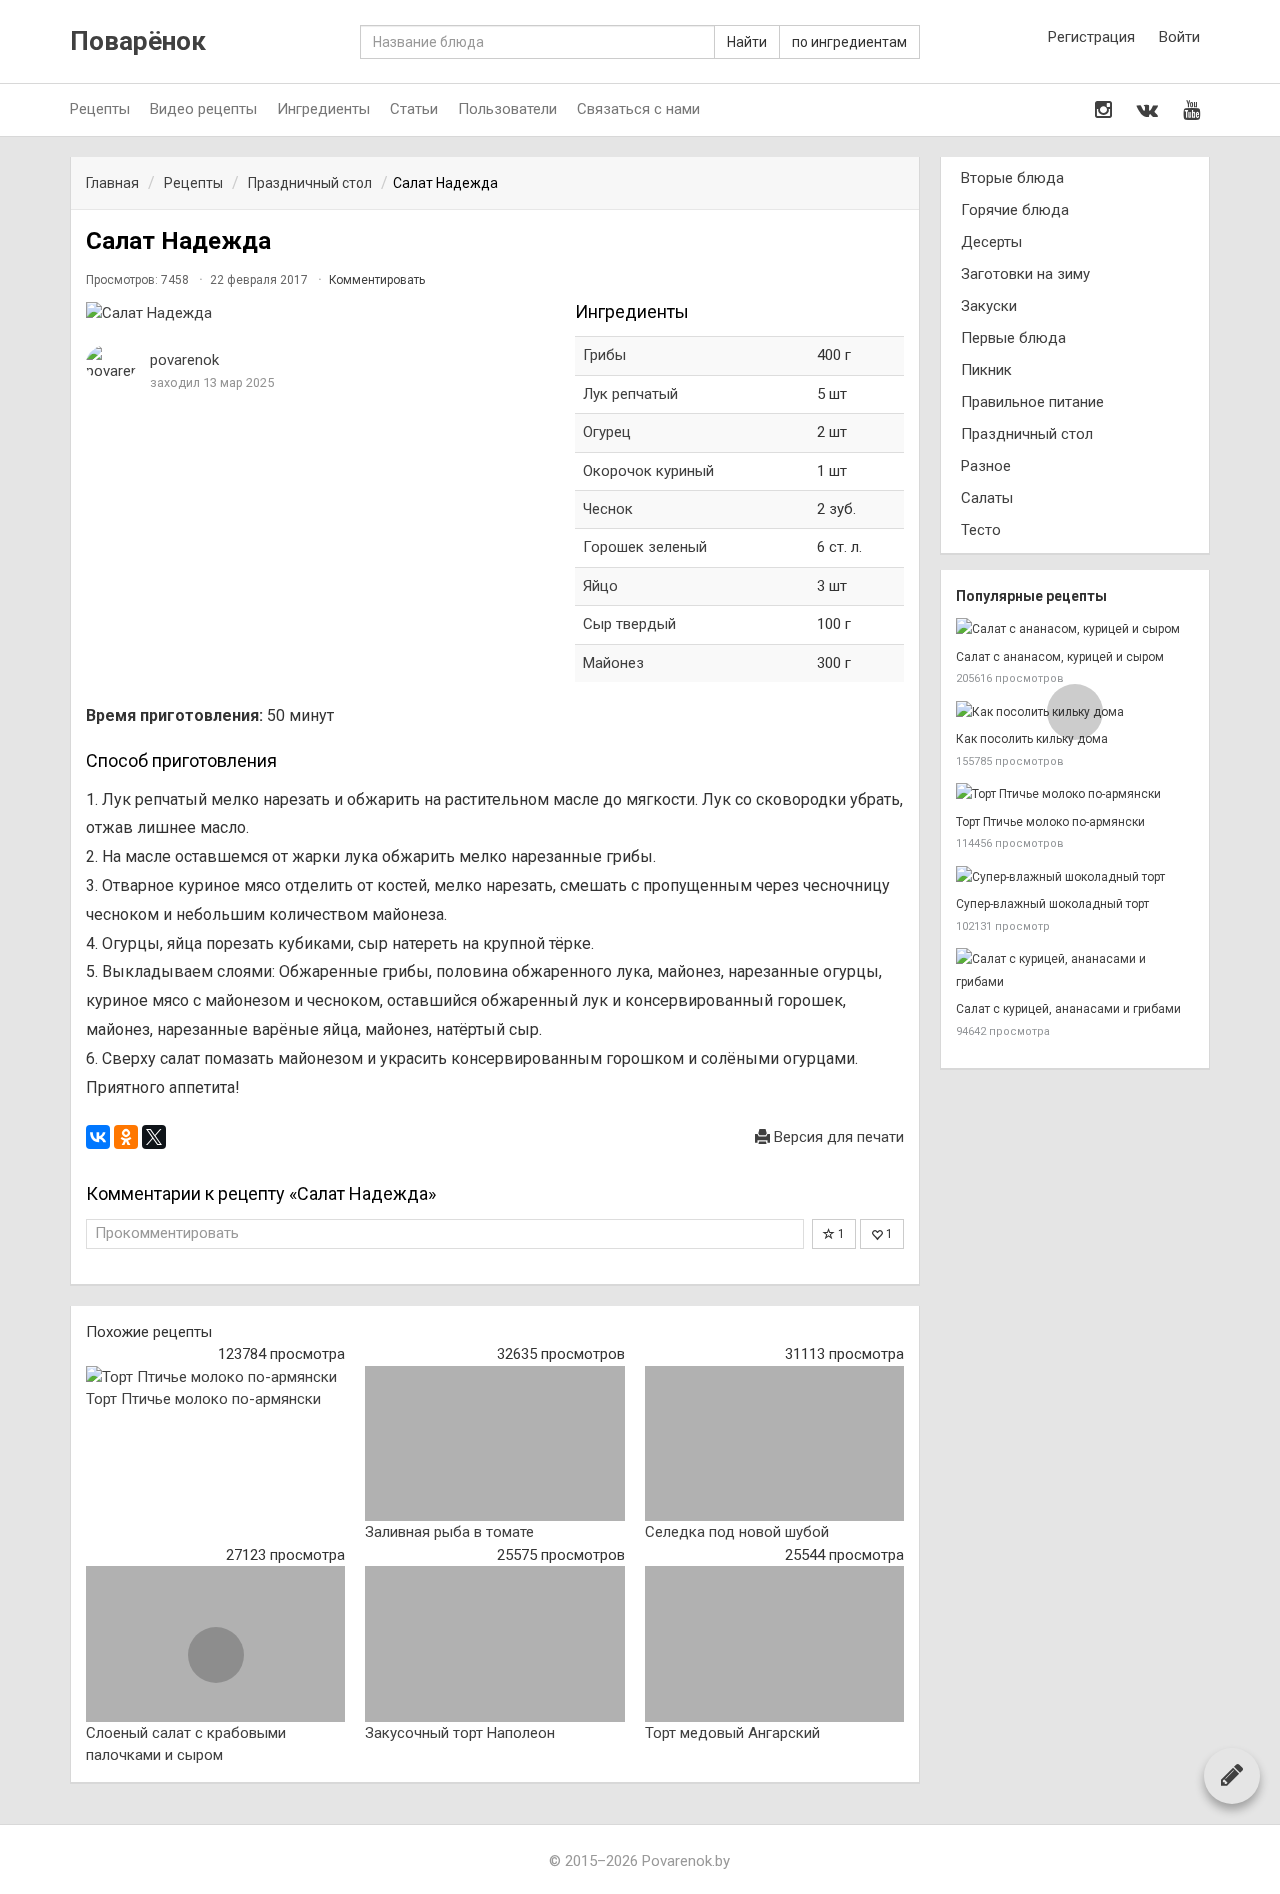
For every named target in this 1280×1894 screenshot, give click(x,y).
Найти (747, 42)
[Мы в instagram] (1103, 110)
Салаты (987, 498)
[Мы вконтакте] (1147, 110)
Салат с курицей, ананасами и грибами (1068, 1009)
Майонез (613, 663)
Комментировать (377, 280)
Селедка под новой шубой (737, 1532)
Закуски (989, 306)
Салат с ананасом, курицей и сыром (1060, 657)
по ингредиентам (849, 42)
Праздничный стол (1027, 434)
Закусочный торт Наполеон (460, 1733)
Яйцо (600, 586)
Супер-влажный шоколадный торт (1052, 904)
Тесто (981, 530)
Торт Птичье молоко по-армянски (203, 1399)
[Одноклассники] (126, 1137)
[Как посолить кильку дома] (1075, 712)
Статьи (414, 109)
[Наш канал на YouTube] (1191, 110)
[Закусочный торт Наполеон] (494, 1644)
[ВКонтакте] (98, 1137)
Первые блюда (1013, 338)
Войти (1179, 37)
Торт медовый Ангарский (732, 1733)
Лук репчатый (630, 394)
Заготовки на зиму (1025, 274)
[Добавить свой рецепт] (1232, 1775)
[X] (154, 1137)
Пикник (986, 370)
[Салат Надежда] (320, 313)
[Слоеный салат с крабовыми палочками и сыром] (215, 1644)
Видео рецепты (203, 109)
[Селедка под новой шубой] (774, 1444)
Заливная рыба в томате (449, 1532)
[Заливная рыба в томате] (494, 1444)
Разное (986, 466)
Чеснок (608, 509)
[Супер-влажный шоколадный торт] (1075, 877)
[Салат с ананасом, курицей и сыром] (1075, 629)
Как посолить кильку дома (1032, 739)
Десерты (991, 242)
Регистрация (1091, 37)
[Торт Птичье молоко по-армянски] (215, 1377)
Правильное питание (1032, 402)
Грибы (604, 355)
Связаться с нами (638, 109)
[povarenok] (111, 363)
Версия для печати (837, 1137)
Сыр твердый (629, 624)
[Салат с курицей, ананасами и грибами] (1075, 970)
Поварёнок (138, 41)
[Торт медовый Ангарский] (774, 1644)
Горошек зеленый (645, 547)
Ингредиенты (323, 109)
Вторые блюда (1012, 178)
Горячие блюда (1015, 210)
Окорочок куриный (648, 471)
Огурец (607, 432)
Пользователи (507, 109)
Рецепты (100, 109)
